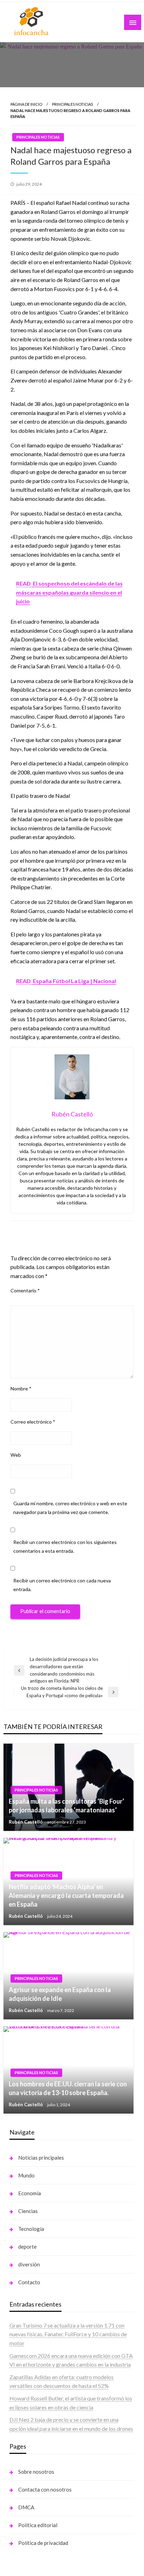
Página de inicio (26, 104)
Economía (30, 2193)
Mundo (26, 2175)
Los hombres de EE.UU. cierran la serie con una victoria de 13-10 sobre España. (68, 2088)
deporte (27, 2247)
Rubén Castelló (26, 1822)
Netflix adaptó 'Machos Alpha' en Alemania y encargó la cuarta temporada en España (66, 1895)
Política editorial (38, 2525)
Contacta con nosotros (45, 2489)
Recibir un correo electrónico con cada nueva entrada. (62, 1585)
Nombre (21, 1389)
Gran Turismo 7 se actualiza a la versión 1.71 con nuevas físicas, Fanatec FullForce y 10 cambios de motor (68, 2334)
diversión (29, 2264)
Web (16, 1455)
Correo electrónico (33, 1422)
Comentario (25, 1290)
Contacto (29, 2282)
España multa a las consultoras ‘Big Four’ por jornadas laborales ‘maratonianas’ (66, 1806)
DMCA (26, 2507)
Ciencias (28, 2211)
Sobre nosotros (36, 2472)
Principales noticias (73, 104)
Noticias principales (41, 2158)
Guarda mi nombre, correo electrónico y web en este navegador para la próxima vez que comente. (70, 1508)
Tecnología (31, 2229)
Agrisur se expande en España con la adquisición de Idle (60, 1994)
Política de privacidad (43, 2543)
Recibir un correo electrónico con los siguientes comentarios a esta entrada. (65, 1546)
